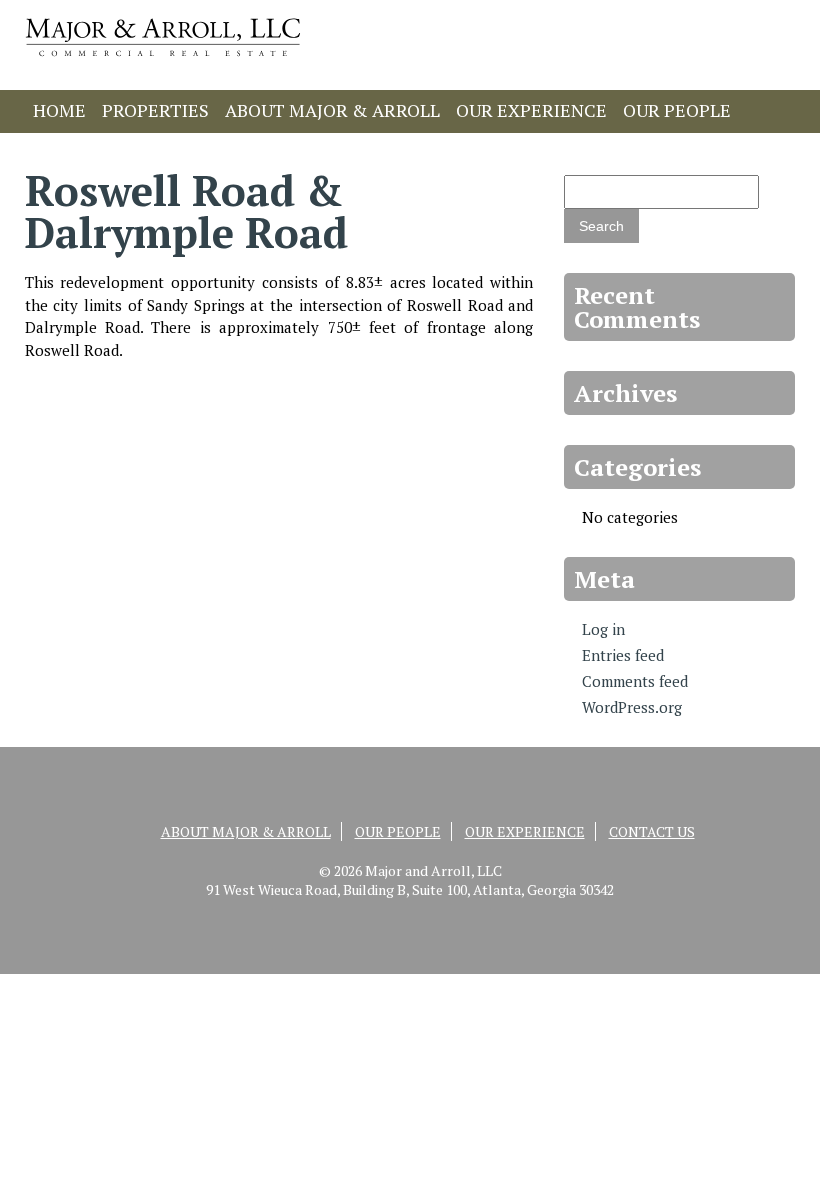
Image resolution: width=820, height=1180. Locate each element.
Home (59, 110)
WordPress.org (632, 707)
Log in (603, 629)
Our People (677, 110)
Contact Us (88, 150)
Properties (155, 110)
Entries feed (623, 655)
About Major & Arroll (332, 110)
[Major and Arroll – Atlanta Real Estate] (163, 61)
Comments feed (635, 681)
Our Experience (531, 110)
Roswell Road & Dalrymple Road (186, 211)
